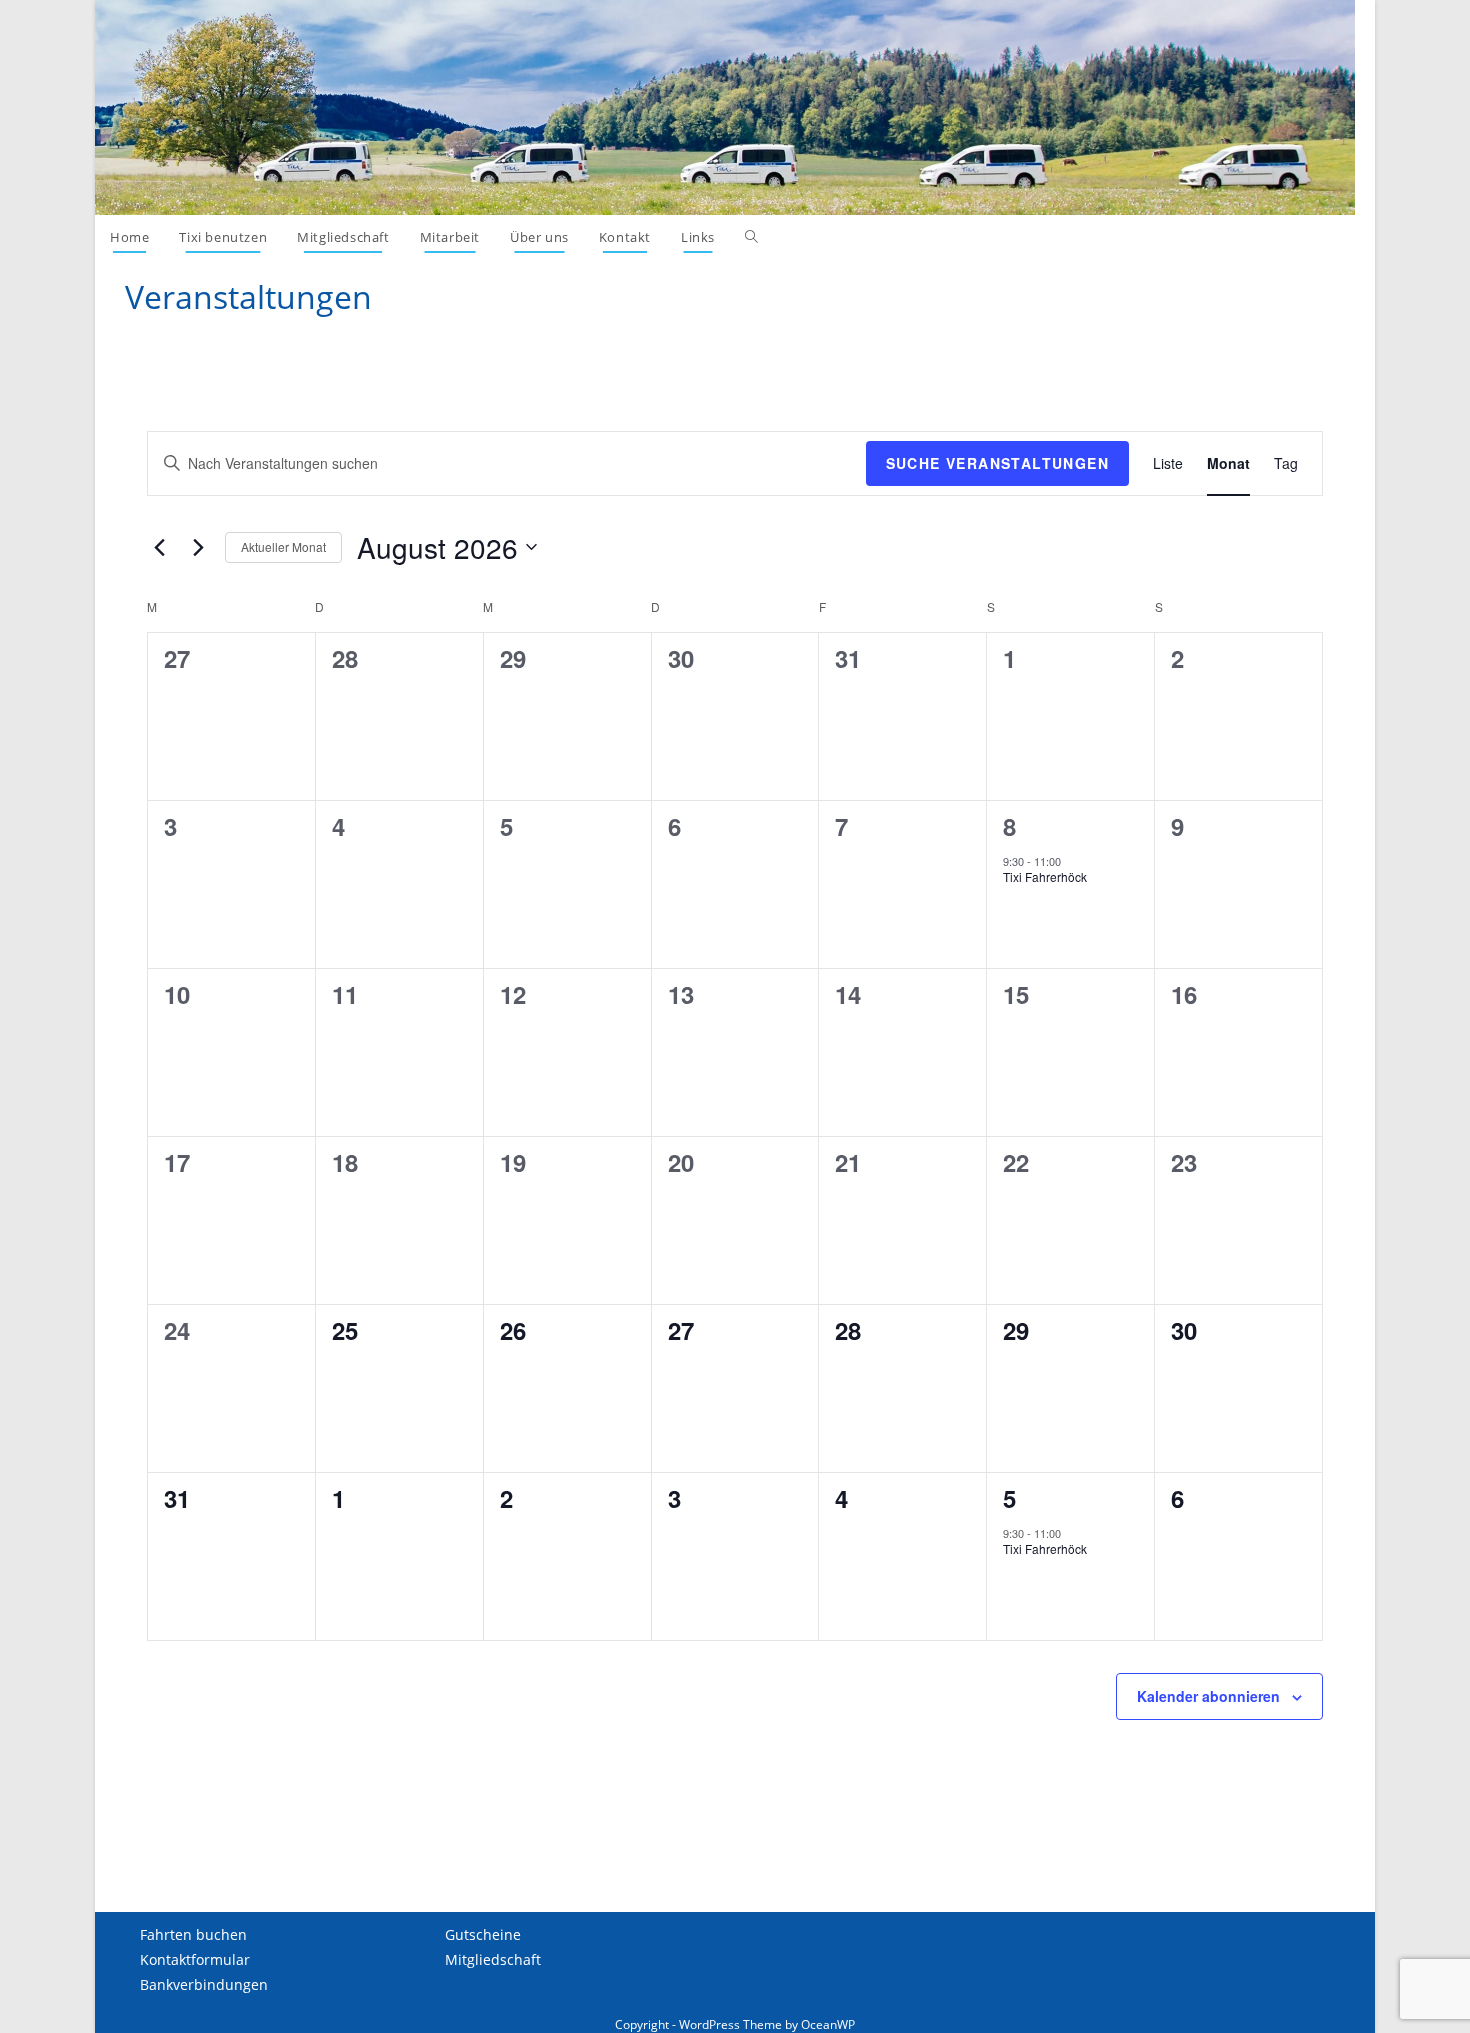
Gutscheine (483, 1934)
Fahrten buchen (193, 1934)
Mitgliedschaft (493, 1959)
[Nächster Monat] (198, 547)
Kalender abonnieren (1208, 1696)
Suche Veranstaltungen (997, 463)
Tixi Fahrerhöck (1045, 876)
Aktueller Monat (283, 546)
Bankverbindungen (204, 1984)
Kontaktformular (195, 1959)
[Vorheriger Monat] (159, 547)
